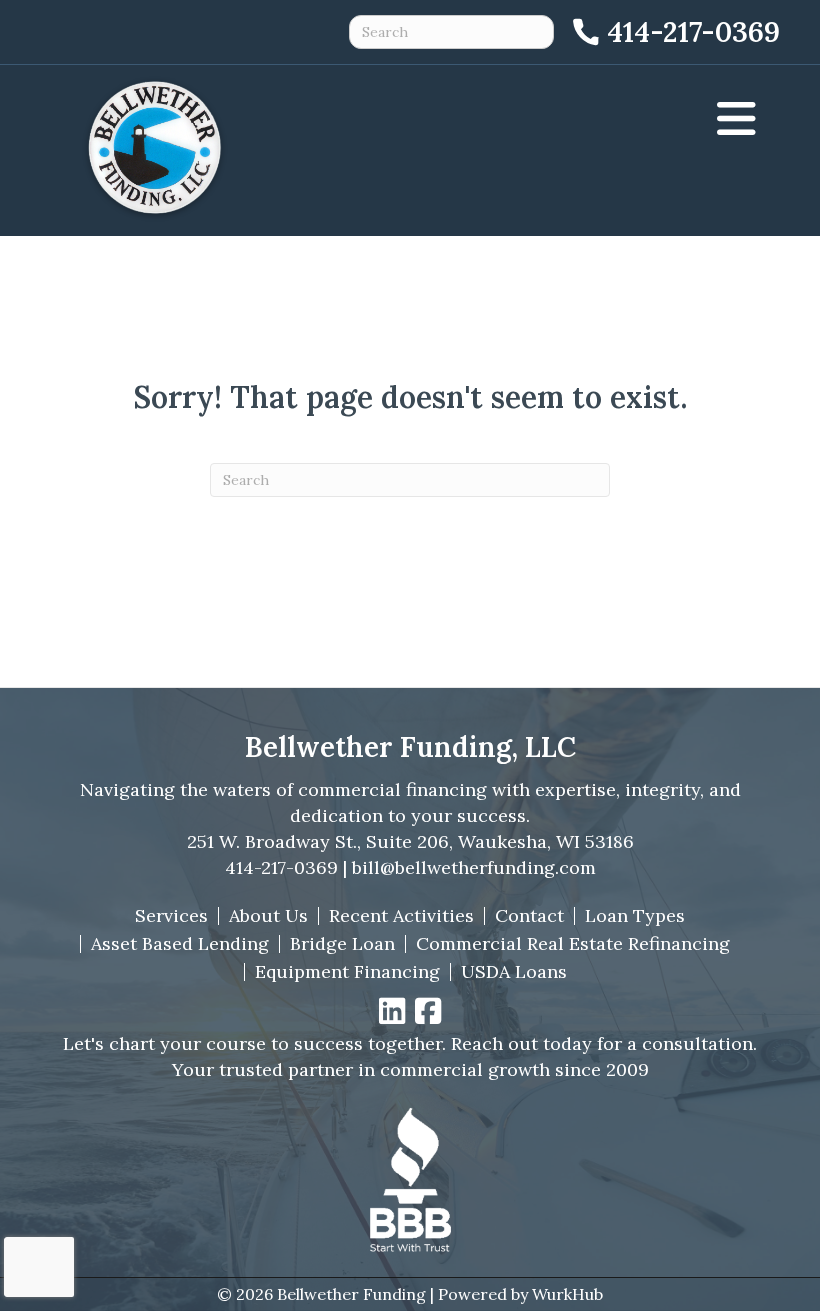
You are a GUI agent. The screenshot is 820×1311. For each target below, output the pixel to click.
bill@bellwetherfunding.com (474, 867)
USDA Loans (514, 972)
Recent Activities (401, 916)
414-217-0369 (281, 867)
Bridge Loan (342, 944)
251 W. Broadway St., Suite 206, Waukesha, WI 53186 (410, 841)
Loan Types (635, 916)
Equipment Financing (347, 972)
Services (171, 916)
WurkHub (567, 1294)
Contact (529, 916)
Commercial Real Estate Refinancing (573, 944)
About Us (268, 916)
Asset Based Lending (180, 944)
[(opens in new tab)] (410, 1177)
